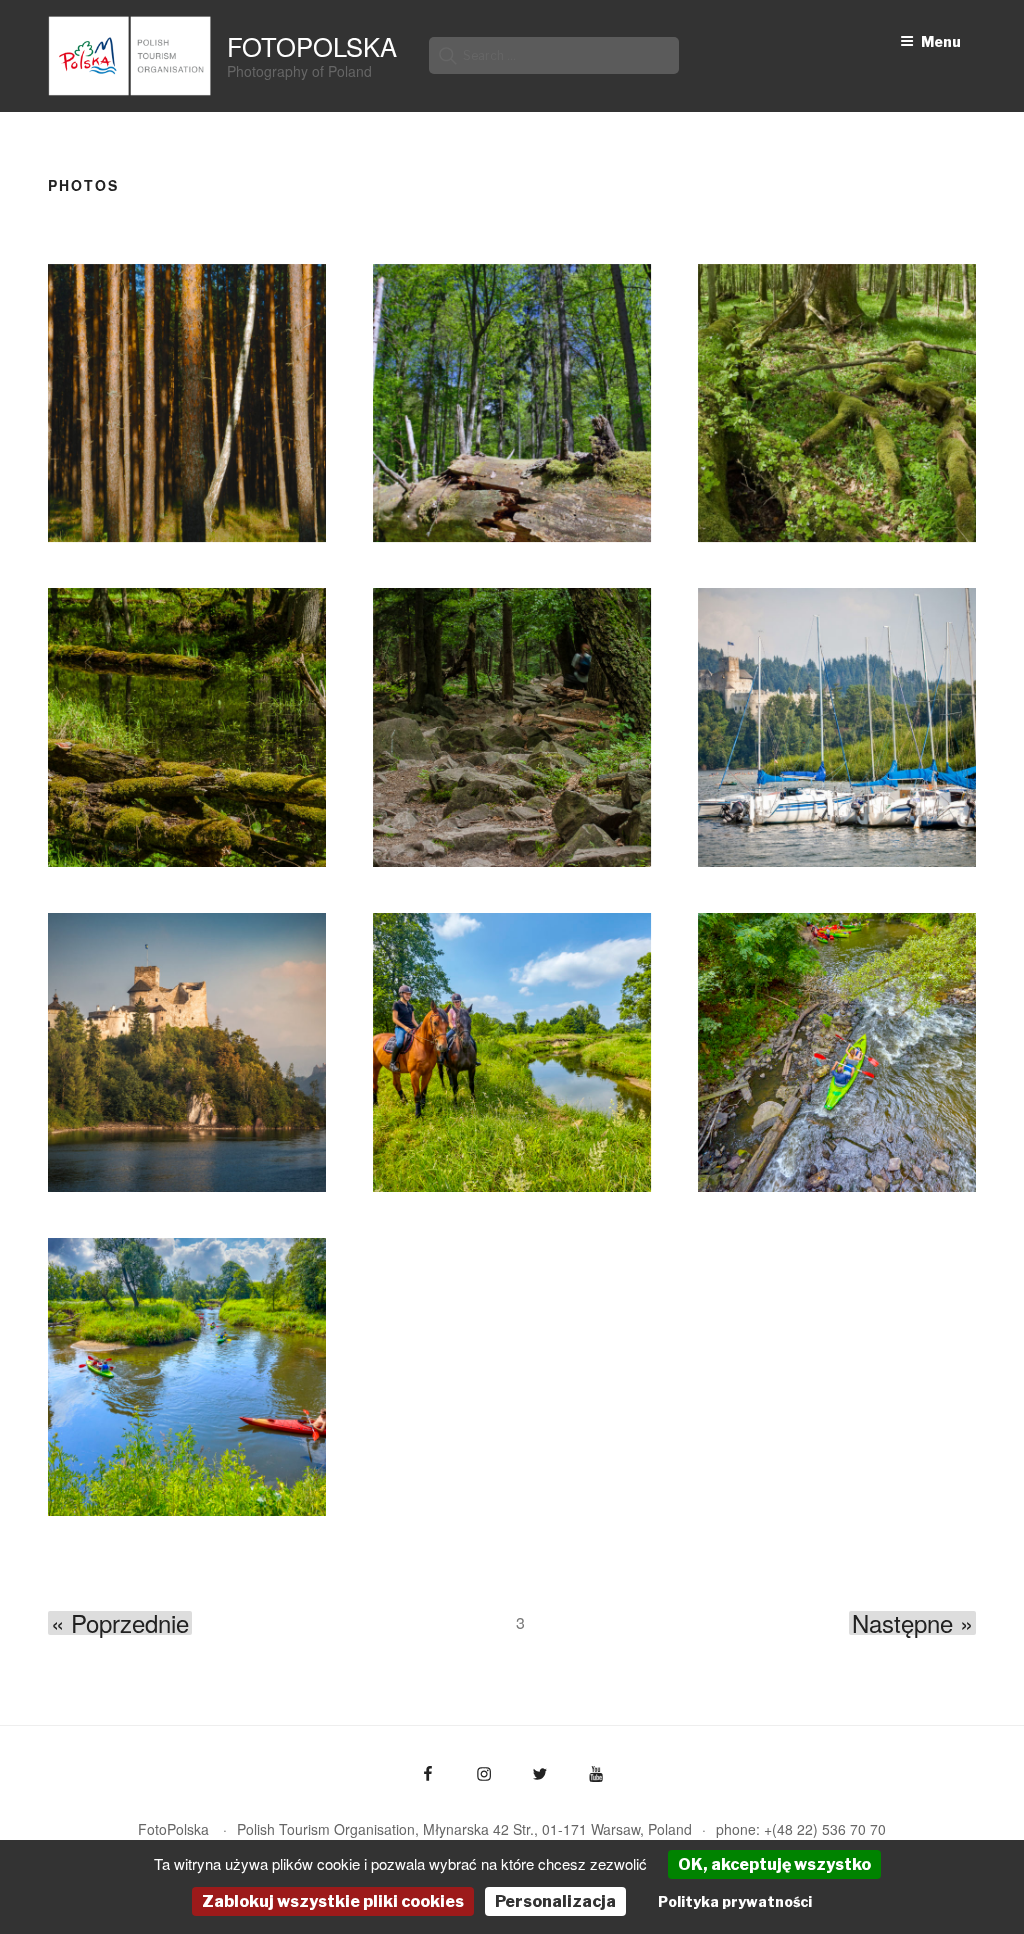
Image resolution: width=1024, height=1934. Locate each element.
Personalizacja (555, 1901)
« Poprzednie (120, 1623)
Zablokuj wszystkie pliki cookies (333, 1901)
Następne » (912, 1623)
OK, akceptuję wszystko (774, 1864)
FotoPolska (312, 46)
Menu (941, 41)
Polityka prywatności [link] (735, 1901)
